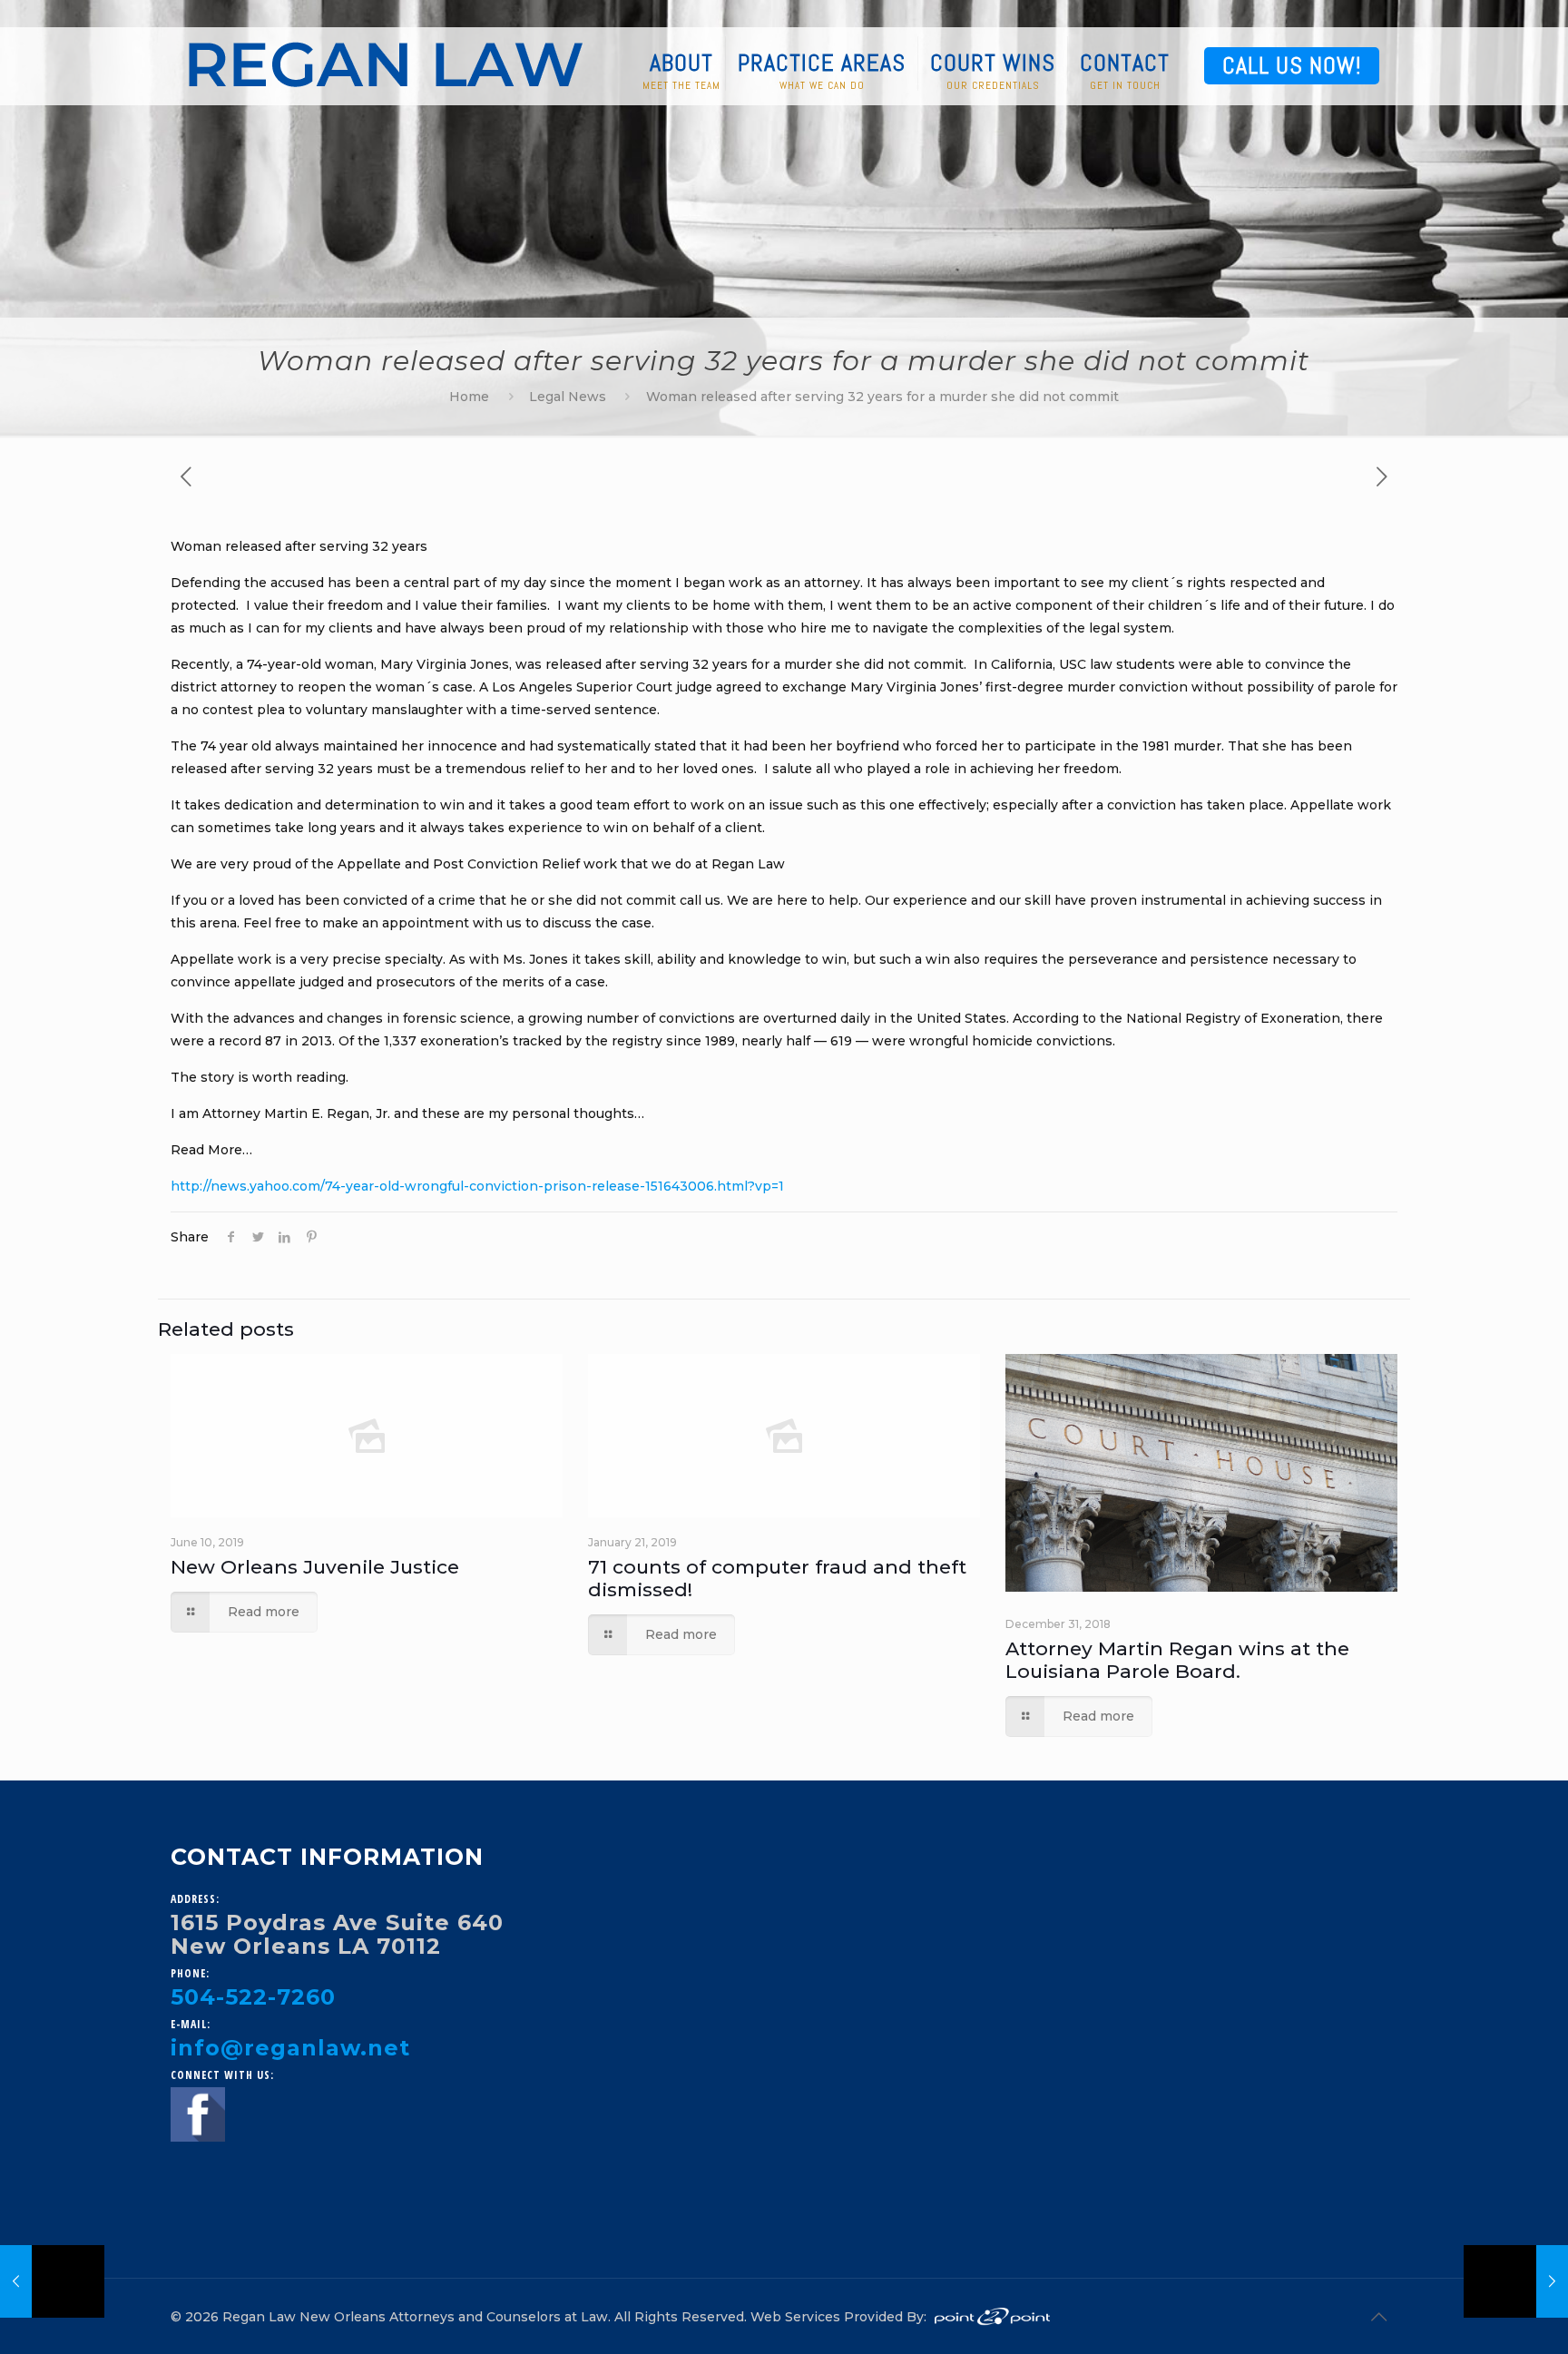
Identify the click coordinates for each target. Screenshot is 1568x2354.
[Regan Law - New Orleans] (386, 64)
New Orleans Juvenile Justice (315, 1567)
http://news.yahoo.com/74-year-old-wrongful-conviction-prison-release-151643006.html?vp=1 (477, 1186)
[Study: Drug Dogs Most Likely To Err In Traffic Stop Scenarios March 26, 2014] (1516, 2281)
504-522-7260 (253, 1997)
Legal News (568, 397)
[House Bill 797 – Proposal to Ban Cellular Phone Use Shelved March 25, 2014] (52, 2281)
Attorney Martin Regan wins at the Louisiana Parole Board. (1177, 1660)
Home (469, 397)
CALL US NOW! (1292, 66)
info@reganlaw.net (290, 2048)
